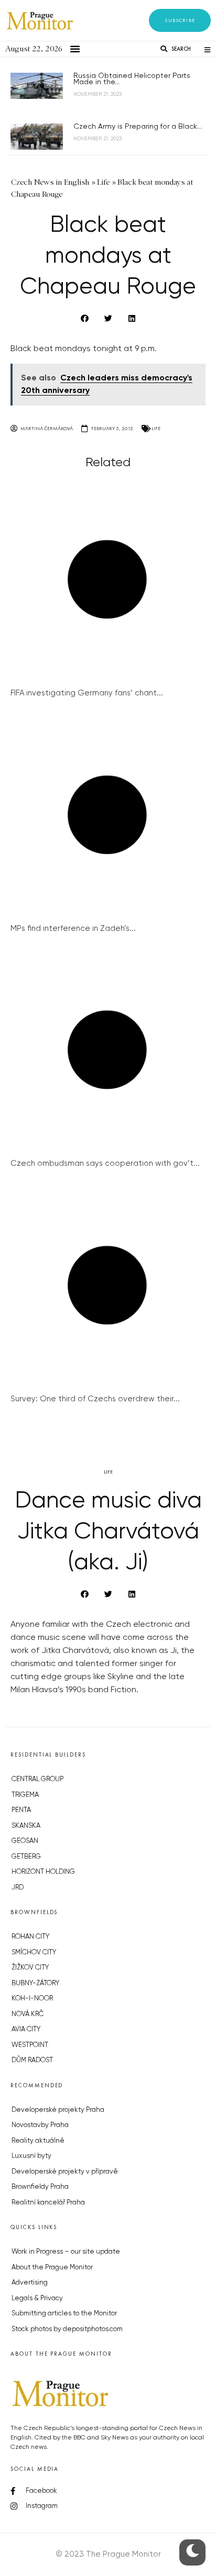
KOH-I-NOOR (32, 1999)
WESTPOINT (30, 2045)
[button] (180, 20)
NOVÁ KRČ (28, 2014)
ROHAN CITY (30, 1937)
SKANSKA (26, 1826)
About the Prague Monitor (52, 2268)
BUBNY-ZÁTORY (35, 1983)
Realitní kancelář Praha (48, 2203)
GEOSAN (25, 1841)
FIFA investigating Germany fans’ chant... (87, 693)
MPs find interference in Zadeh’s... (73, 929)
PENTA (21, 1810)
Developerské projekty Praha (58, 2110)
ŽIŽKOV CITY (30, 1968)
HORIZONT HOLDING (43, 1872)
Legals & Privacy (37, 2298)
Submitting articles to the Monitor (64, 2314)
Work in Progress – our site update (66, 2252)
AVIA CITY (26, 2029)
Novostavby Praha (40, 2125)
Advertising (30, 2283)
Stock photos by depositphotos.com (67, 2329)
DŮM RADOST (32, 2060)
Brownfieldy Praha (40, 2187)
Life (156, 428)
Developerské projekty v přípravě (65, 2172)
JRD (18, 1888)
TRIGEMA (25, 1795)
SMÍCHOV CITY (34, 1953)
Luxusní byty (31, 2156)
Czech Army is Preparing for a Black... (138, 127)
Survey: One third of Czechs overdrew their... (95, 1399)
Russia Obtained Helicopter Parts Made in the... (132, 79)
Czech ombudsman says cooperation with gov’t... (105, 1163)
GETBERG (26, 1857)
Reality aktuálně (38, 2141)
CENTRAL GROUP (37, 1779)
